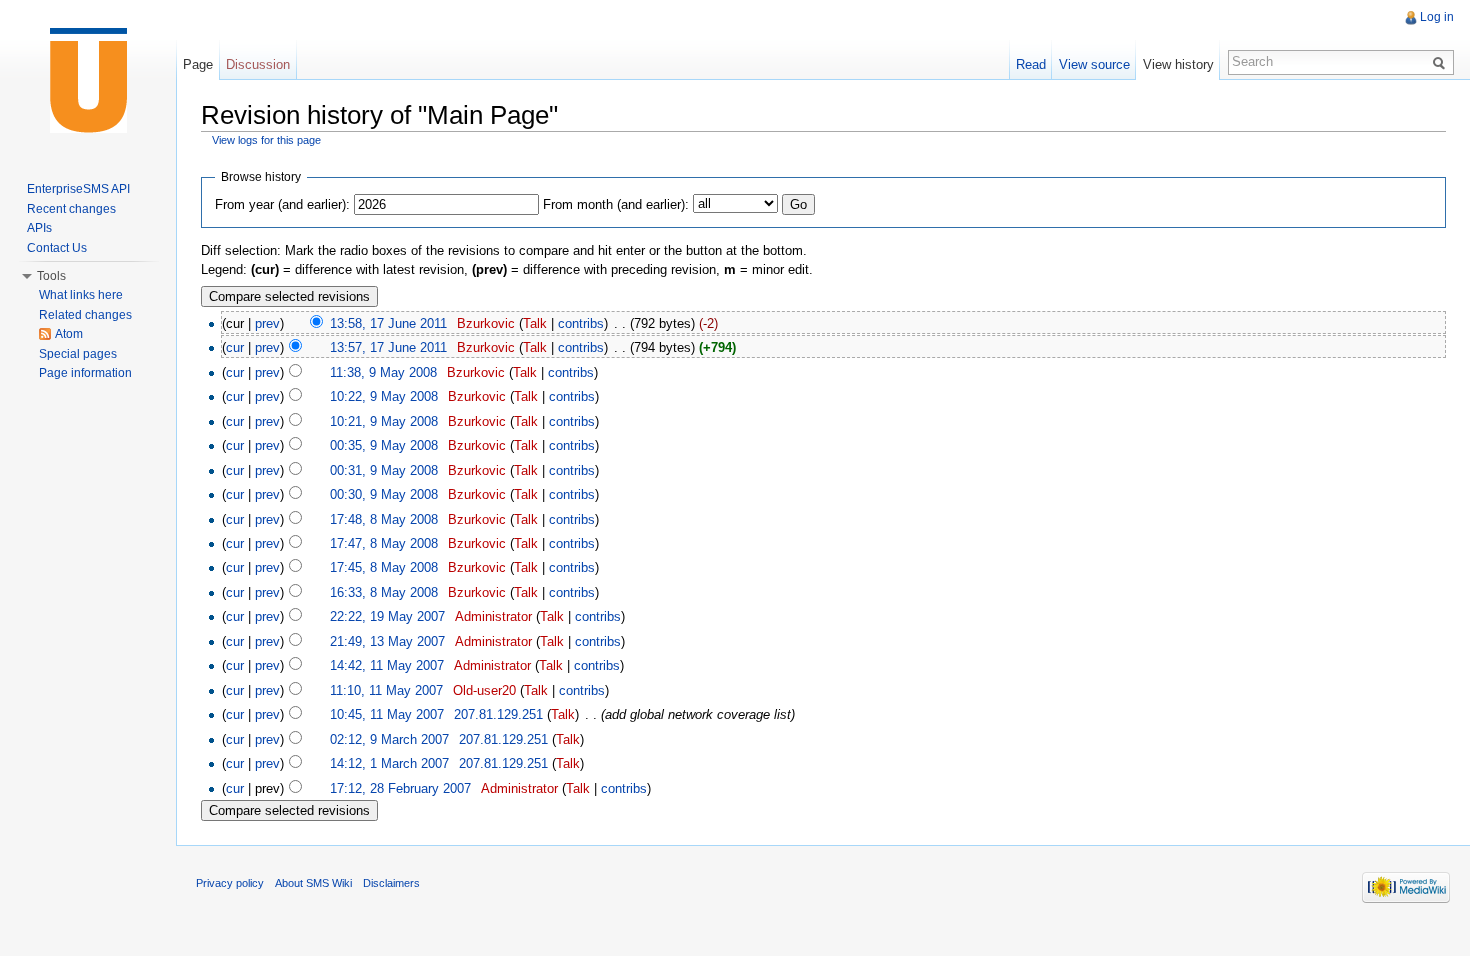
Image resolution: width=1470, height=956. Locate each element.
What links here (81, 295)
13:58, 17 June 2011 (388, 323)
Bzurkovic (486, 323)
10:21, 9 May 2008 (384, 421)
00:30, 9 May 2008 (384, 494)
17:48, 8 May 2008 (384, 519)
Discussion (258, 64)
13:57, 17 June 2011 (388, 347)
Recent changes (71, 209)
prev (267, 323)
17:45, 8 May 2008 (384, 567)
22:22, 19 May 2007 (387, 616)
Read (1031, 64)
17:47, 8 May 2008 (384, 543)
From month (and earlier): (616, 204)
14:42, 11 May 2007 (387, 665)
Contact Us (57, 248)
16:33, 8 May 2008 (384, 592)
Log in (1437, 17)
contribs (581, 323)
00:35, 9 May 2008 (384, 445)
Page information (85, 373)
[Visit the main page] (88, 80)
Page (198, 64)
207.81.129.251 (498, 714)
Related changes (85, 315)
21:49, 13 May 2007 (387, 641)
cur (235, 347)
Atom (69, 334)
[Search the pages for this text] (1442, 62)
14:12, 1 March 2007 (389, 763)
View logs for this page (266, 140)
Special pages (78, 354)
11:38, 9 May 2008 (383, 372)
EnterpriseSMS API (78, 189)
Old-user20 (484, 690)
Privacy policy (230, 883)
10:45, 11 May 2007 (387, 714)
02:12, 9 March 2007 (389, 739)
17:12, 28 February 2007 (400, 788)
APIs (39, 228)
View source (1094, 64)
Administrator (493, 616)
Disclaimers (391, 883)
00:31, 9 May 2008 (384, 470)
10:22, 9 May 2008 (384, 396)
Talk (535, 323)
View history (1178, 64)
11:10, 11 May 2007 (386, 690)
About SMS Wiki (313, 883)
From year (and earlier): (282, 204)
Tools (51, 276)
